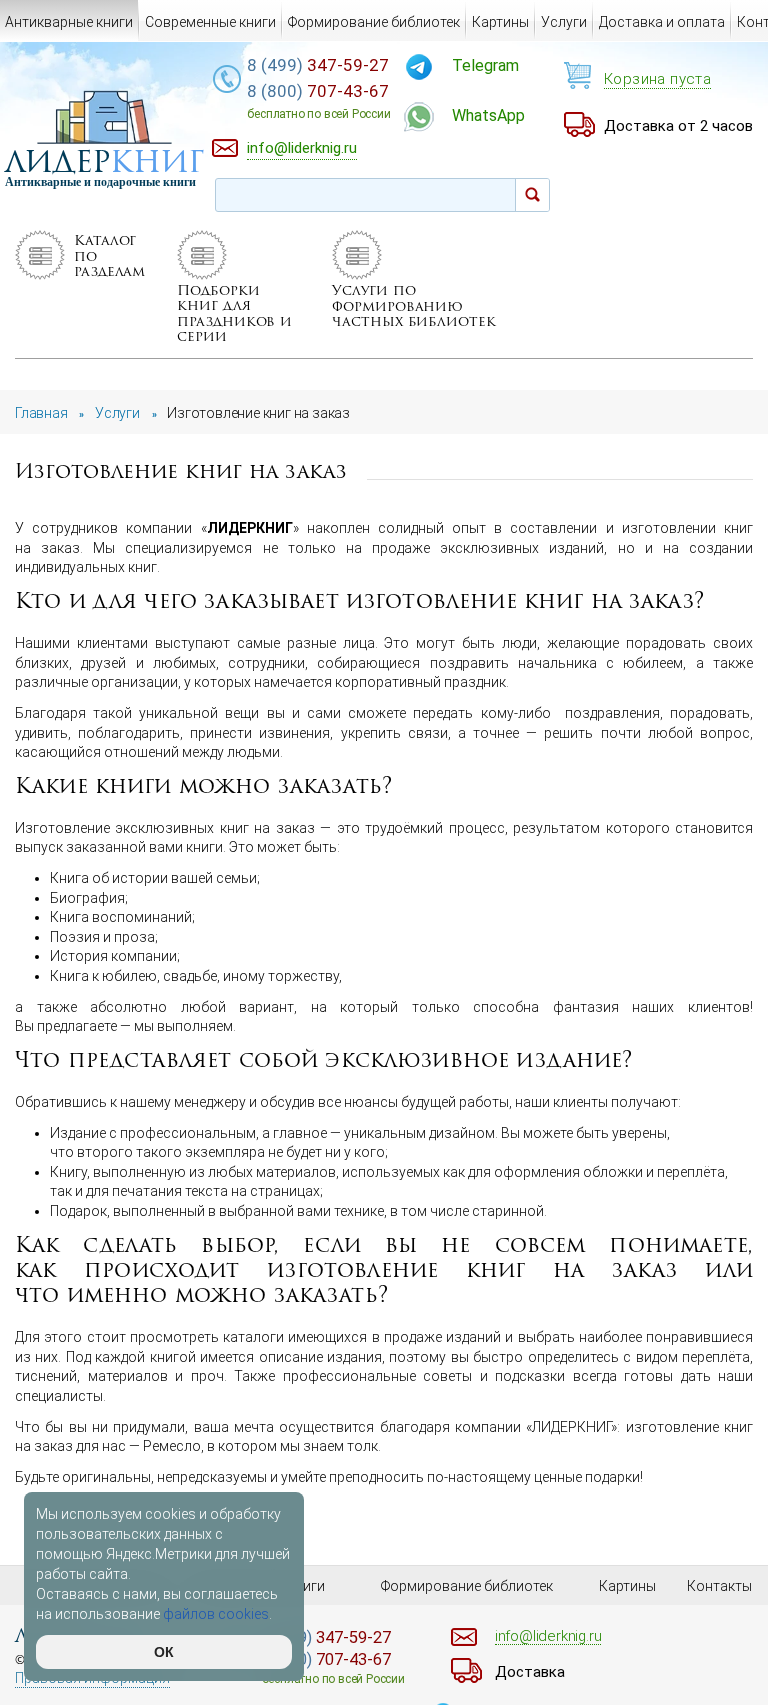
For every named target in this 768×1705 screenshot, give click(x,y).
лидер (104, 161)
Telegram (485, 65)
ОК (164, 1652)
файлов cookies (216, 1614)
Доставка (530, 1672)
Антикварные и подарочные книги (100, 182)
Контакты (719, 1586)
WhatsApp (488, 115)
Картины (500, 22)
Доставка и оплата (662, 22)
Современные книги (210, 22)
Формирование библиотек (374, 22)
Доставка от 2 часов (678, 126)
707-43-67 (318, 100)
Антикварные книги (69, 22)
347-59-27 (318, 65)
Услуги (564, 22)
